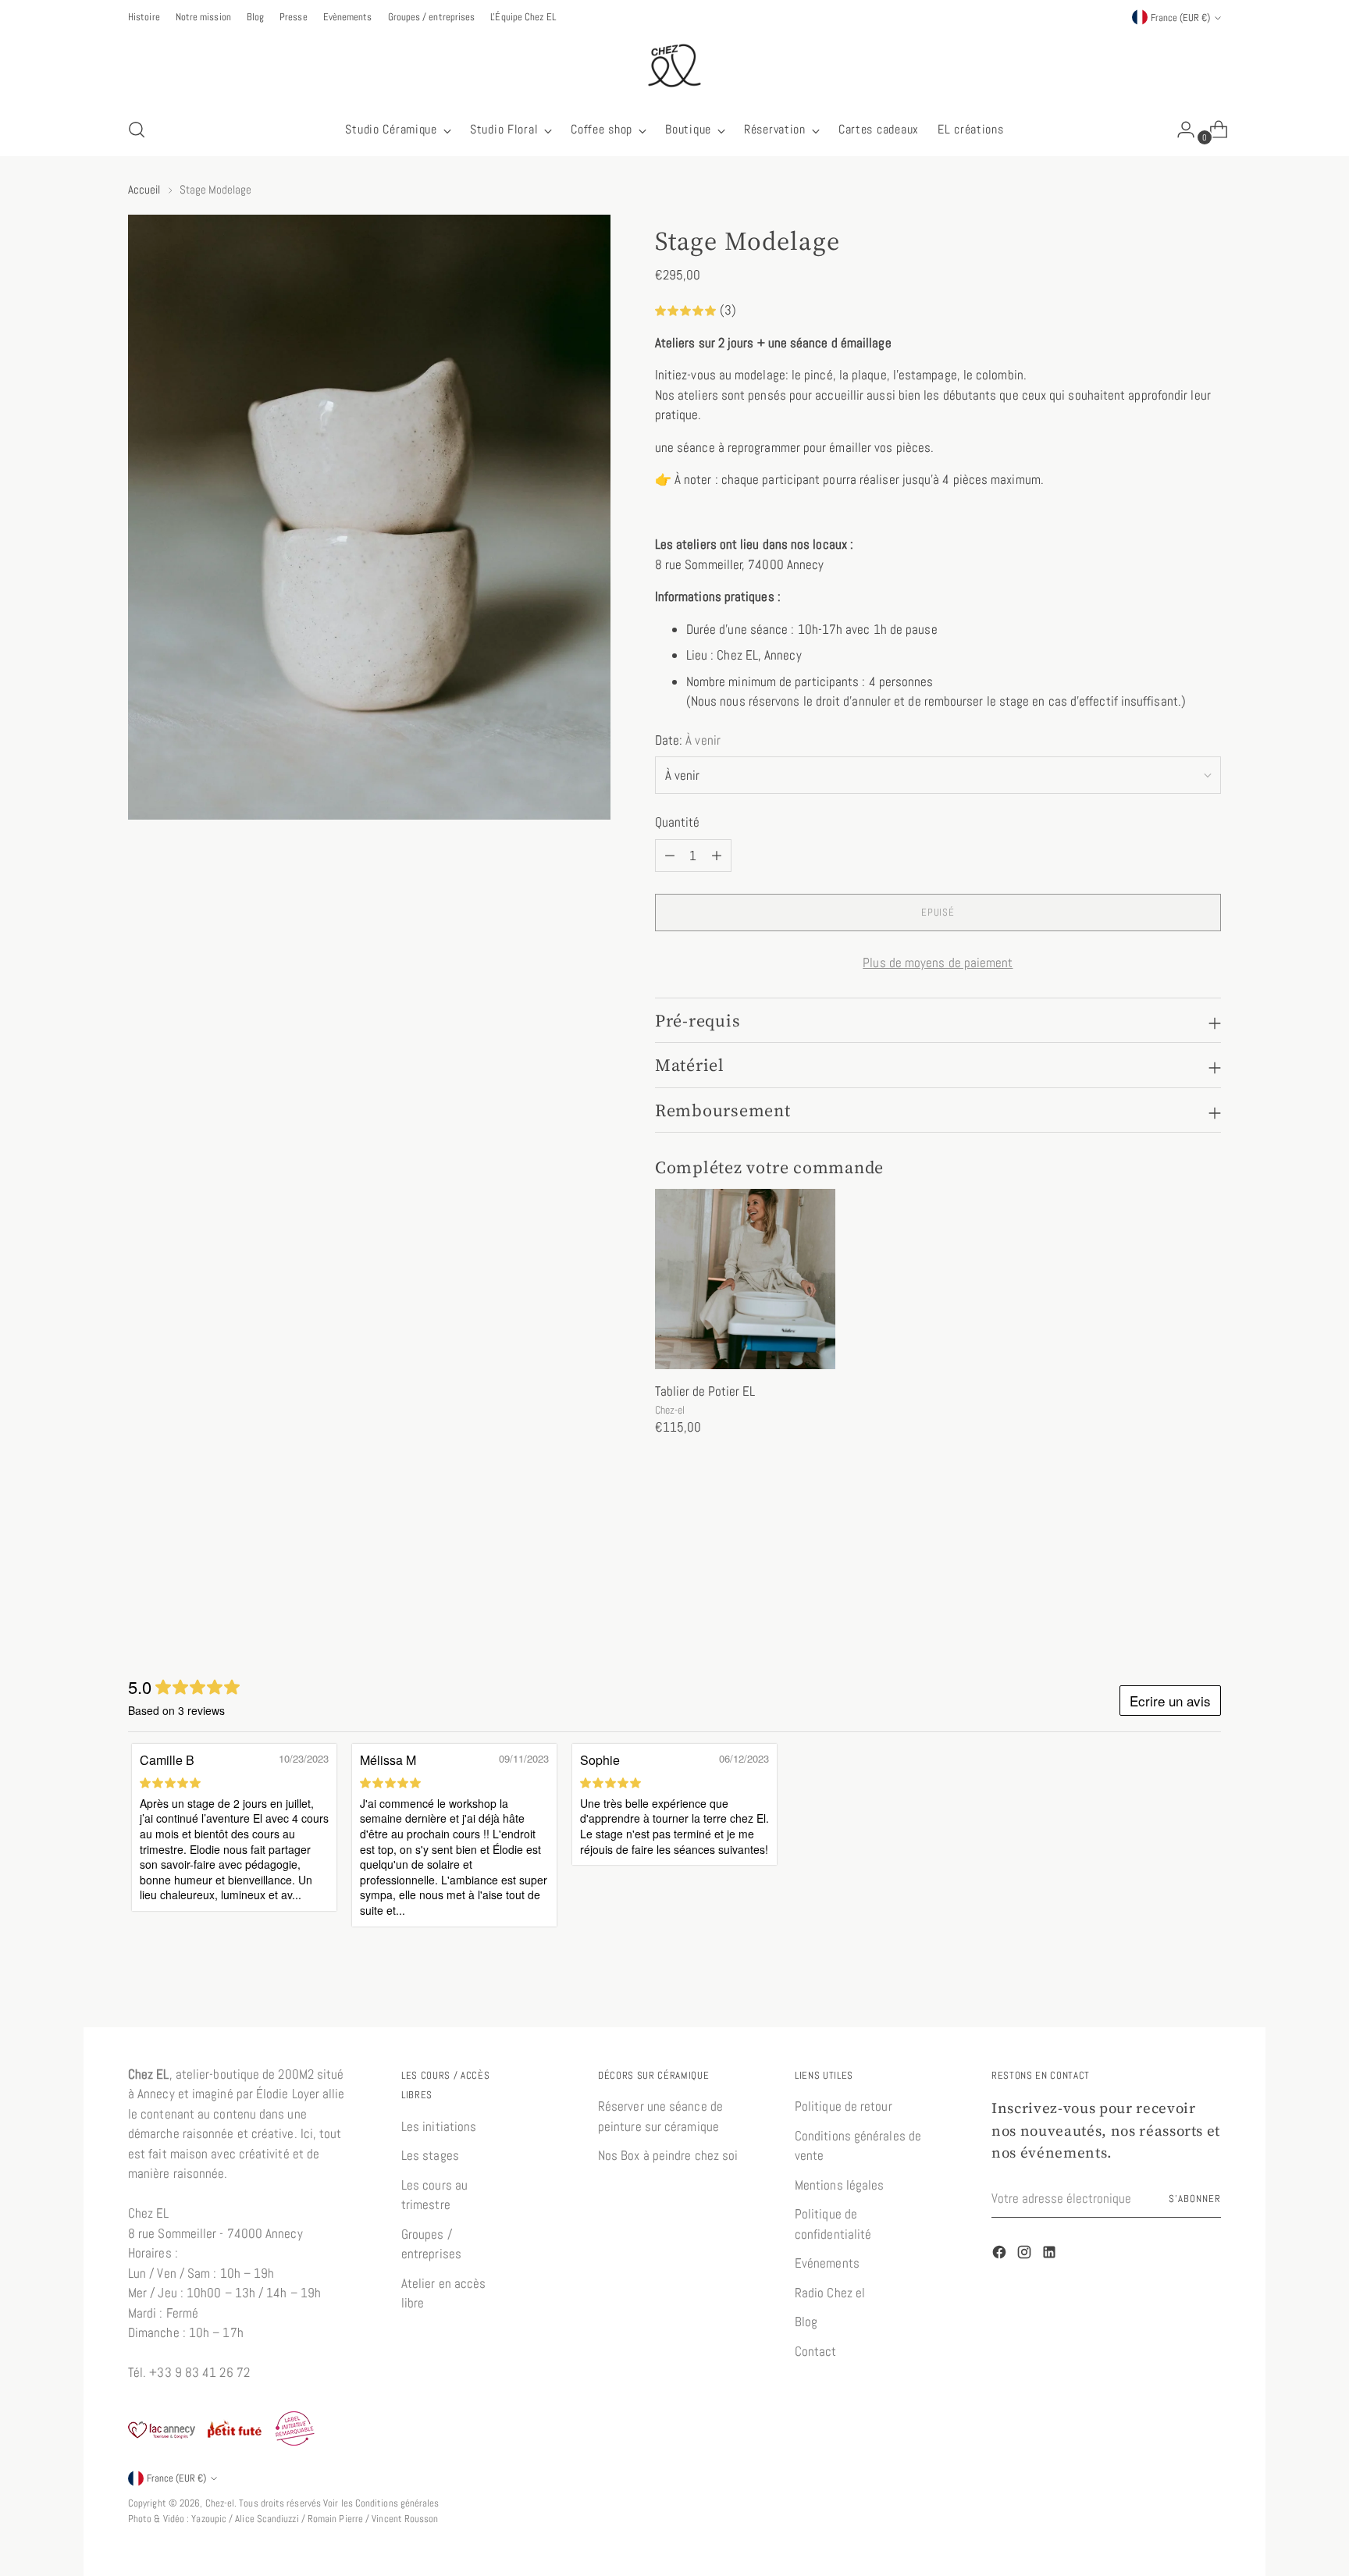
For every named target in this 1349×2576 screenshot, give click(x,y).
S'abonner (1195, 2199)
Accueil (144, 189)
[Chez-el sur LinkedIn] (1051, 2255)
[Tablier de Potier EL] (745, 1279)
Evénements (827, 2263)
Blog (806, 2322)
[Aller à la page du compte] (1180, 130)
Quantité (678, 822)
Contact (816, 2351)
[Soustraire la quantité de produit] (717, 856)
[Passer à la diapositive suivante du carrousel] (1208, 1574)
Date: (688, 740)
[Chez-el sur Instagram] (1026, 2255)
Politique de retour (844, 2106)
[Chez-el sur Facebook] (1001, 2255)
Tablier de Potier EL (705, 1391)
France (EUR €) (1180, 18)
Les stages (430, 2155)
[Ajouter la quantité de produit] (670, 856)
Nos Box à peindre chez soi (668, 2155)
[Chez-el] (674, 66)
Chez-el (220, 2503)
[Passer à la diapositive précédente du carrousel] (1172, 1575)
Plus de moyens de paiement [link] (938, 962)
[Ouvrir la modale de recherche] (137, 130)
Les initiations (439, 2126)
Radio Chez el (830, 2293)
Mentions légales (839, 2185)
